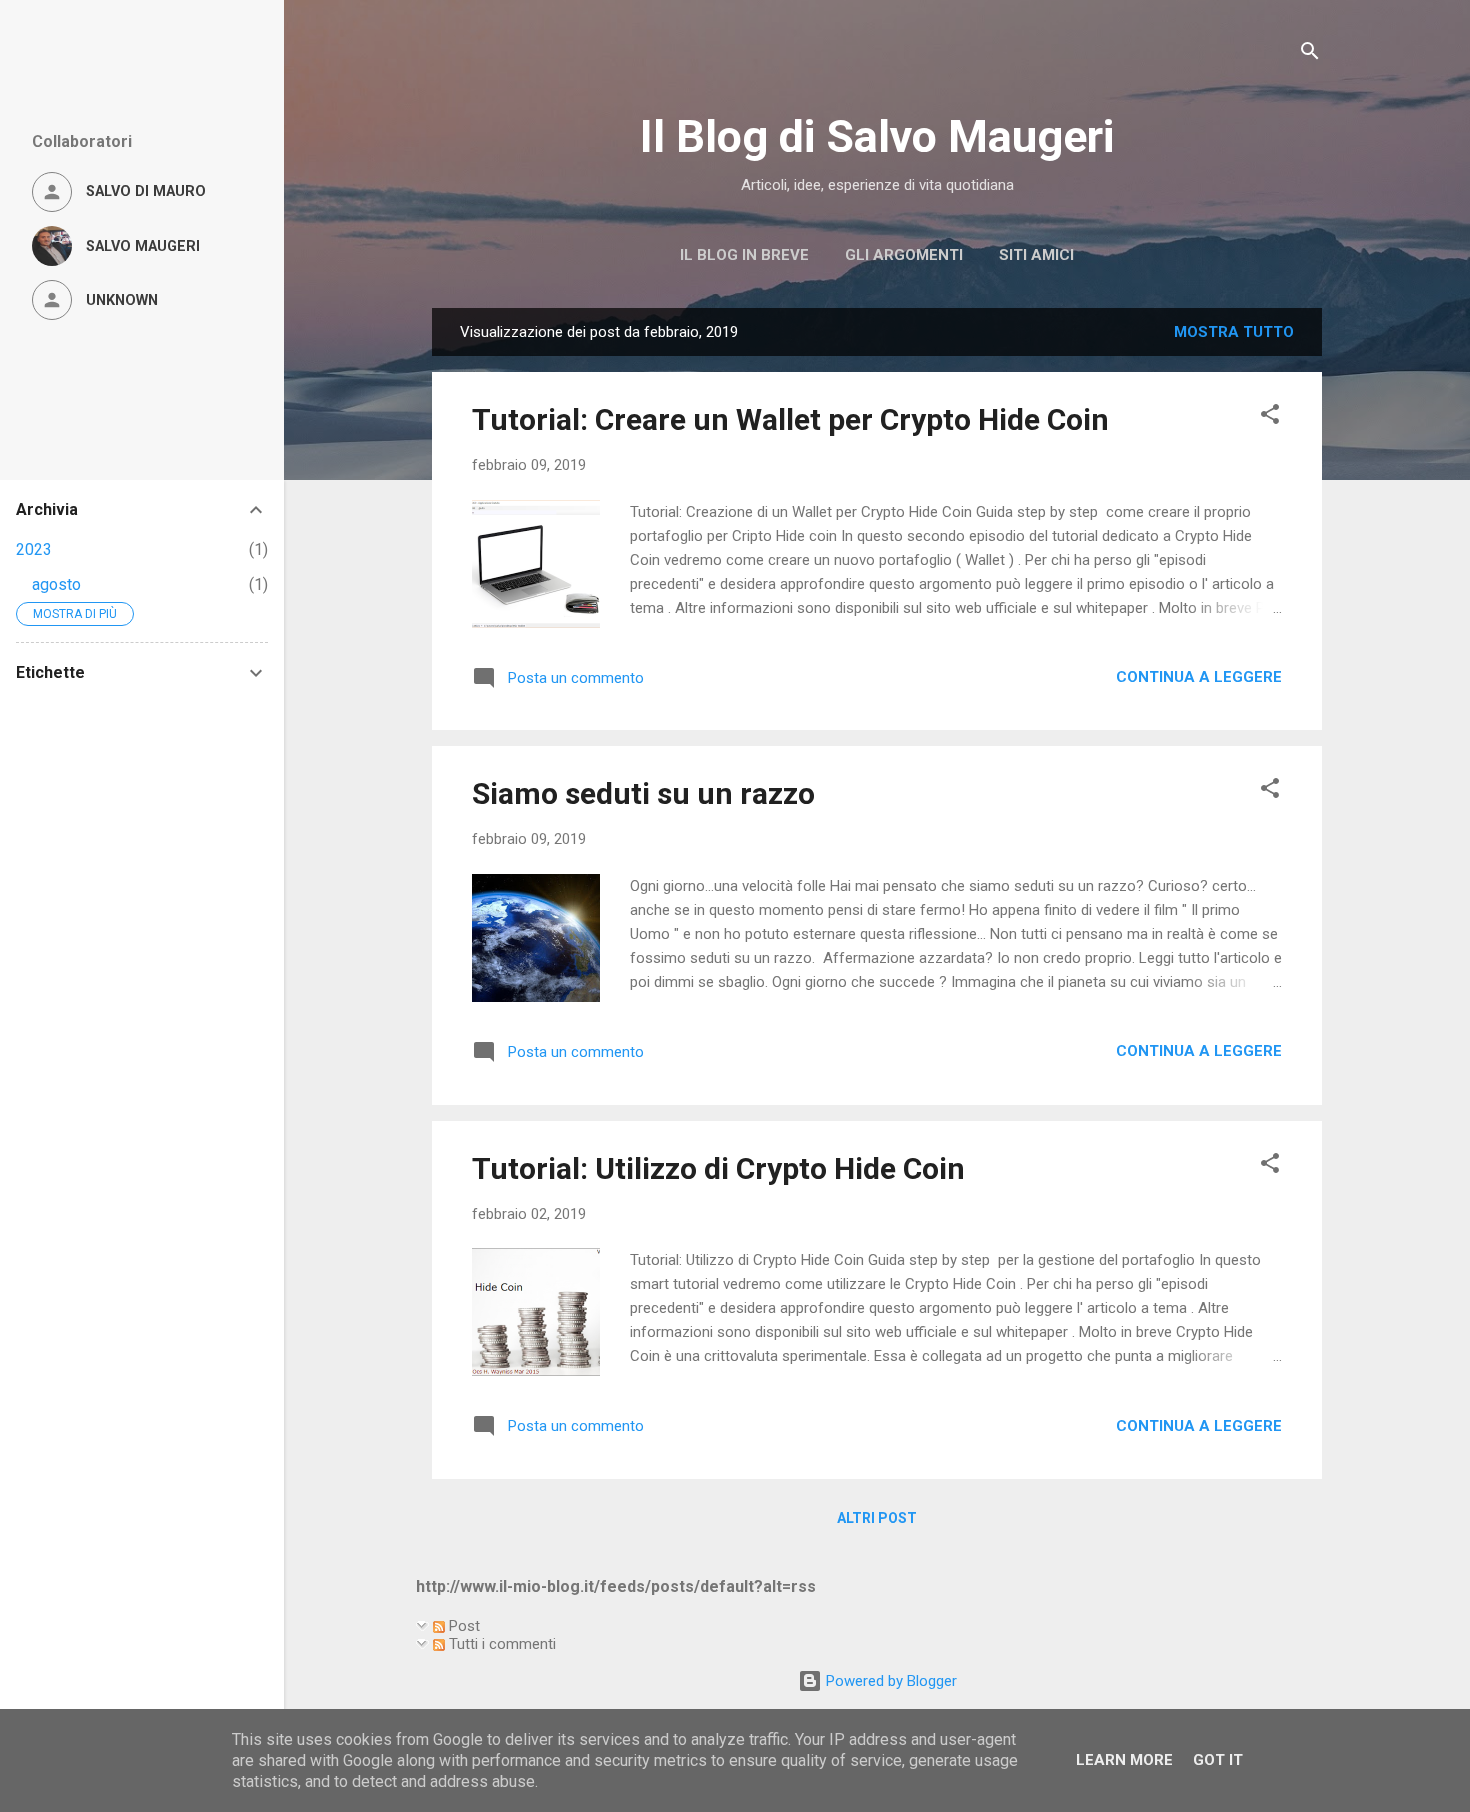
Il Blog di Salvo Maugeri (877, 136)
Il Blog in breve (744, 255)
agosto (56, 584)
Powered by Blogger (889, 1681)
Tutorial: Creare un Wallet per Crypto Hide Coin (790, 419)
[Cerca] (1310, 54)
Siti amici (1036, 255)
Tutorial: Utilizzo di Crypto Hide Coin (718, 1168)
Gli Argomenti (904, 255)
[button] (1270, 417)
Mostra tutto (1234, 332)
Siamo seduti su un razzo (643, 793)
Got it (1218, 1760)
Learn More (1124, 1760)
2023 (34, 549)
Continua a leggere (1199, 677)
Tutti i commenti (500, 1644)
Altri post (877, 1518)
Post (462, 1626)
